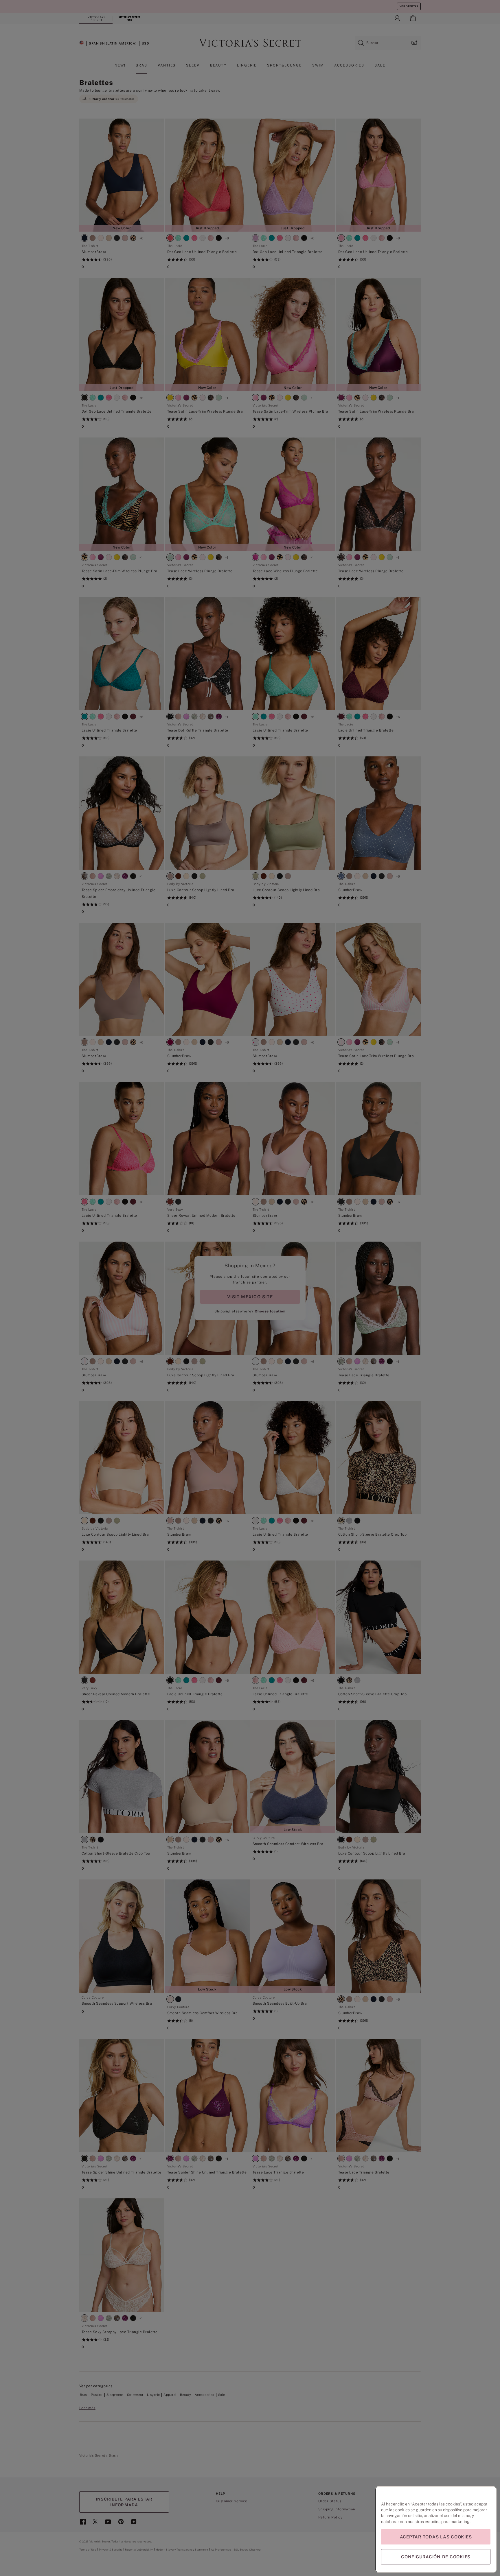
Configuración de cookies (436, 2557)
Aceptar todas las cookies (436, 2537)
